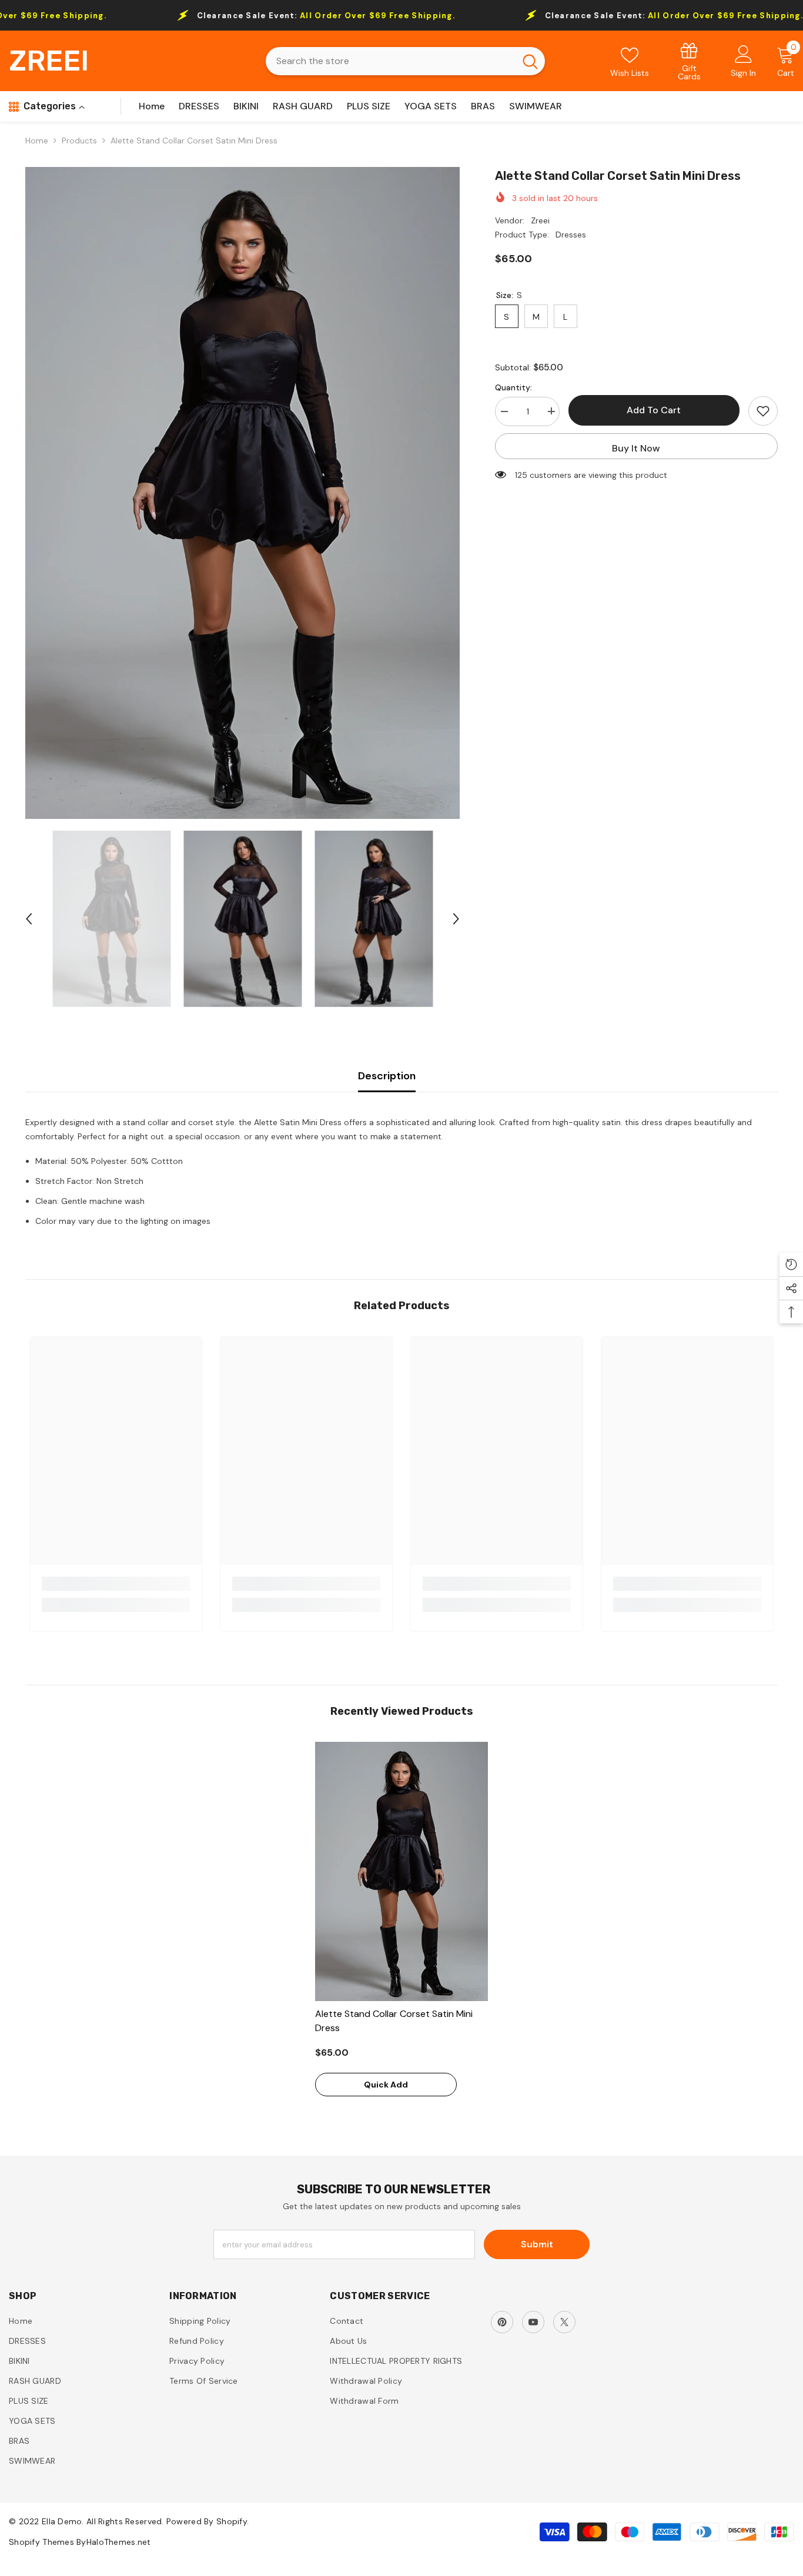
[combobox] (390, 61)
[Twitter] (564, 2322)
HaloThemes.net (119, 2542)
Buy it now (636, 448)
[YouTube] (533, 2322)
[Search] (405, 61)
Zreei (540, 220)
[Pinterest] (502, 2322)
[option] (242, 493)
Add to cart (654, 410)
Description (387, 1076)
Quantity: (513, 387)
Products (79, 140)
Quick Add (386, 2085)
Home (37, 140)
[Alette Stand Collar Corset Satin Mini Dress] (401, 1871)
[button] (29, 919)
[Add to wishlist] (763, 411)
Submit (537, 2244)
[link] (689, 61)
